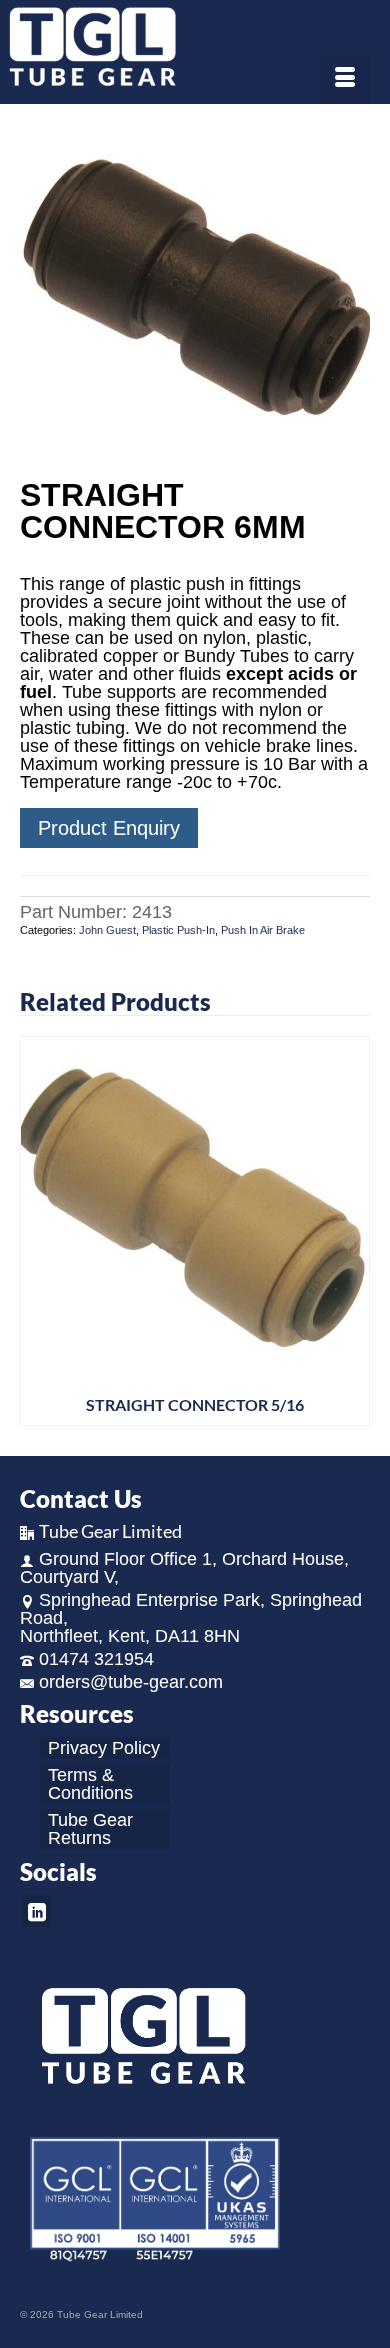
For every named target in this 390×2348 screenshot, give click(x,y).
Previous (37, 1231)
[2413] (195, 293)
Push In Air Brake (263, 930)
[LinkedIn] (37, 1910)
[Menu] (345, 79)
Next (352, 1231)
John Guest (107, 930)
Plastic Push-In (178, 930)
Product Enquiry (109, 828)
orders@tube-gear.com (131, 1682)
